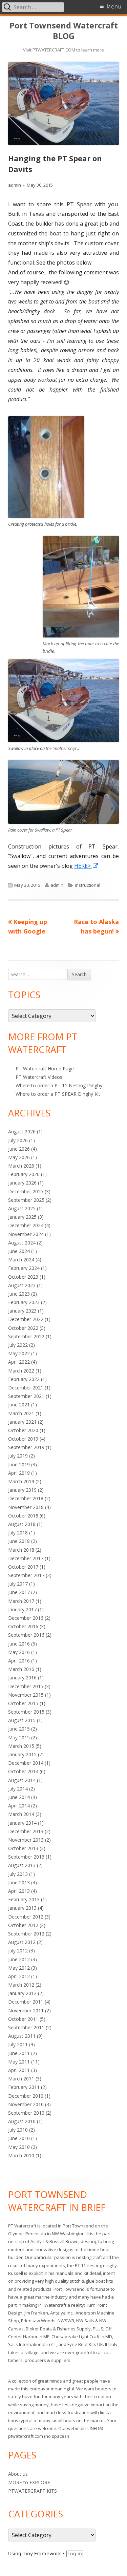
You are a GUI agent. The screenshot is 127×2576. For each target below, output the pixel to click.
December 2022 (26, 1319)
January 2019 (22, 1490)
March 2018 (21, 1550)
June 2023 (19, 1294)
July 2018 (18, 1533)
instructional (88, 885)
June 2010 (19, 2138)
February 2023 (24, 1302)
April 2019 (19, 1473)
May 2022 (19, 1353)
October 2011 (23, 2019)
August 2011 (22, 2036)
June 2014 (19, 1797)
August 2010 (22, 2121)
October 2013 (23, 1848)
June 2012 (19, 1959)
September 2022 (26, 1336)
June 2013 (19, 1882)
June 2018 (19, 1541)
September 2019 (26, 1447)
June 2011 (19, 2053)
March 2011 (21, 2079)
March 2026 (21, 1166)
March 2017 (21, 1601)
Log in (75, 2554)
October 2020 (23, 1430)
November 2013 (26, 1840)
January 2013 (22, 1908)
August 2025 (22, 1208)
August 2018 (22, 1524)
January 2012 (22, 1993)
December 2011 (26, 2002)
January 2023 (22, 1311)
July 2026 (18, 1140)
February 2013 (24, 1899)
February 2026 (24, 1174)
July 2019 (18, 1456)
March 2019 (21, 1481)
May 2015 (19, 1737)
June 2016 (19, 1644)
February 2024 (24, 1268)
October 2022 (23, 1328)
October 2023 (23, 1277)
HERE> (87, 866)
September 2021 (26, 1396)
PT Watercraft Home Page (45, 1069)
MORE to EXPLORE (29, 2482)
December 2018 (26, 1498)
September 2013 (26, 1857)
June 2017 (19, 1592)
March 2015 (21, 1746)
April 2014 (19, 1806)
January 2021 (22, 1422)
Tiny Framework (42, 2554)
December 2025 (26, 1191)
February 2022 (24, 1379)
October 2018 (23, 1516)
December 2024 (26, 1225)
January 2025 (22, 1217)
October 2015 (23, 1703)
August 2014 (22, 1780)
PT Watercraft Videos (39, 1077)
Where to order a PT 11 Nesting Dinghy (59, 1085)
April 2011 (19, 2070)
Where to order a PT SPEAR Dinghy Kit (58, 1094)
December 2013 (26, 1831)
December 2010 (26, 2096)
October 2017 (23, 1567)
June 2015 (19, 1729)
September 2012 (26, 1934)
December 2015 (26, 1686)
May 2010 (19, 2147)
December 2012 (26, 1917)
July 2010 (18, 2130)
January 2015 (22, 1754)
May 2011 (19, 2062)
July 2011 (18, 2044)
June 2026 (19, 1149)
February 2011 (24, 2087)
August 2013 (22, 1865)
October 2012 (23, 1925)
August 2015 (22, 1720)
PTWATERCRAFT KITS (33, 2491)
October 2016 (23, 1626)
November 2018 (26, 1507)
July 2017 (18, 1584)
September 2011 (26, 2027)
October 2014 (23, 1771)
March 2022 (21, 1371)
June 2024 (19, 1251)
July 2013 (18, 1874)
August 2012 (22, 1942)
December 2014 (26, 1763)
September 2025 (26, 1200)
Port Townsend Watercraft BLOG (64, 31)
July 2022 (18, 1345)
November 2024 (26, 1234)
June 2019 (19, 1464)
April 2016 (19, 1661)
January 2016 (22, 1678)
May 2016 (19, 1652)
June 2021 (19, 1405)
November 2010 (26, 2104)
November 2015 (26, 1695)
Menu (114, 7)
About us (18, 2474)
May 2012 (19, 1968)
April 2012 (19, 1976)
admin (15, 185)
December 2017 (26, 1558)
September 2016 (26, 1635)
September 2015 (26, 1712)
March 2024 (21, 1260)
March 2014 (21, 1814)
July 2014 (18, 1789)
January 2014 (22, 1823)
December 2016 (26, 1618)
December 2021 (26, 1388)
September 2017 (26, 1575)
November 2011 (26, 2010)
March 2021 (21, 1413)
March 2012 (21, 1985)
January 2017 (22, 1609)
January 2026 (22, 1183)
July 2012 (18, 1951)
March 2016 (21, 1669)
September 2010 (26, 2113)
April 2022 (19, 1362)
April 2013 (19, 1891)
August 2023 (22, 1285)
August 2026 (22, 1132)
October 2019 (23, 1439)
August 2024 (22, 1243)
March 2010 (21, 2155)
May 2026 (19, 1157)
